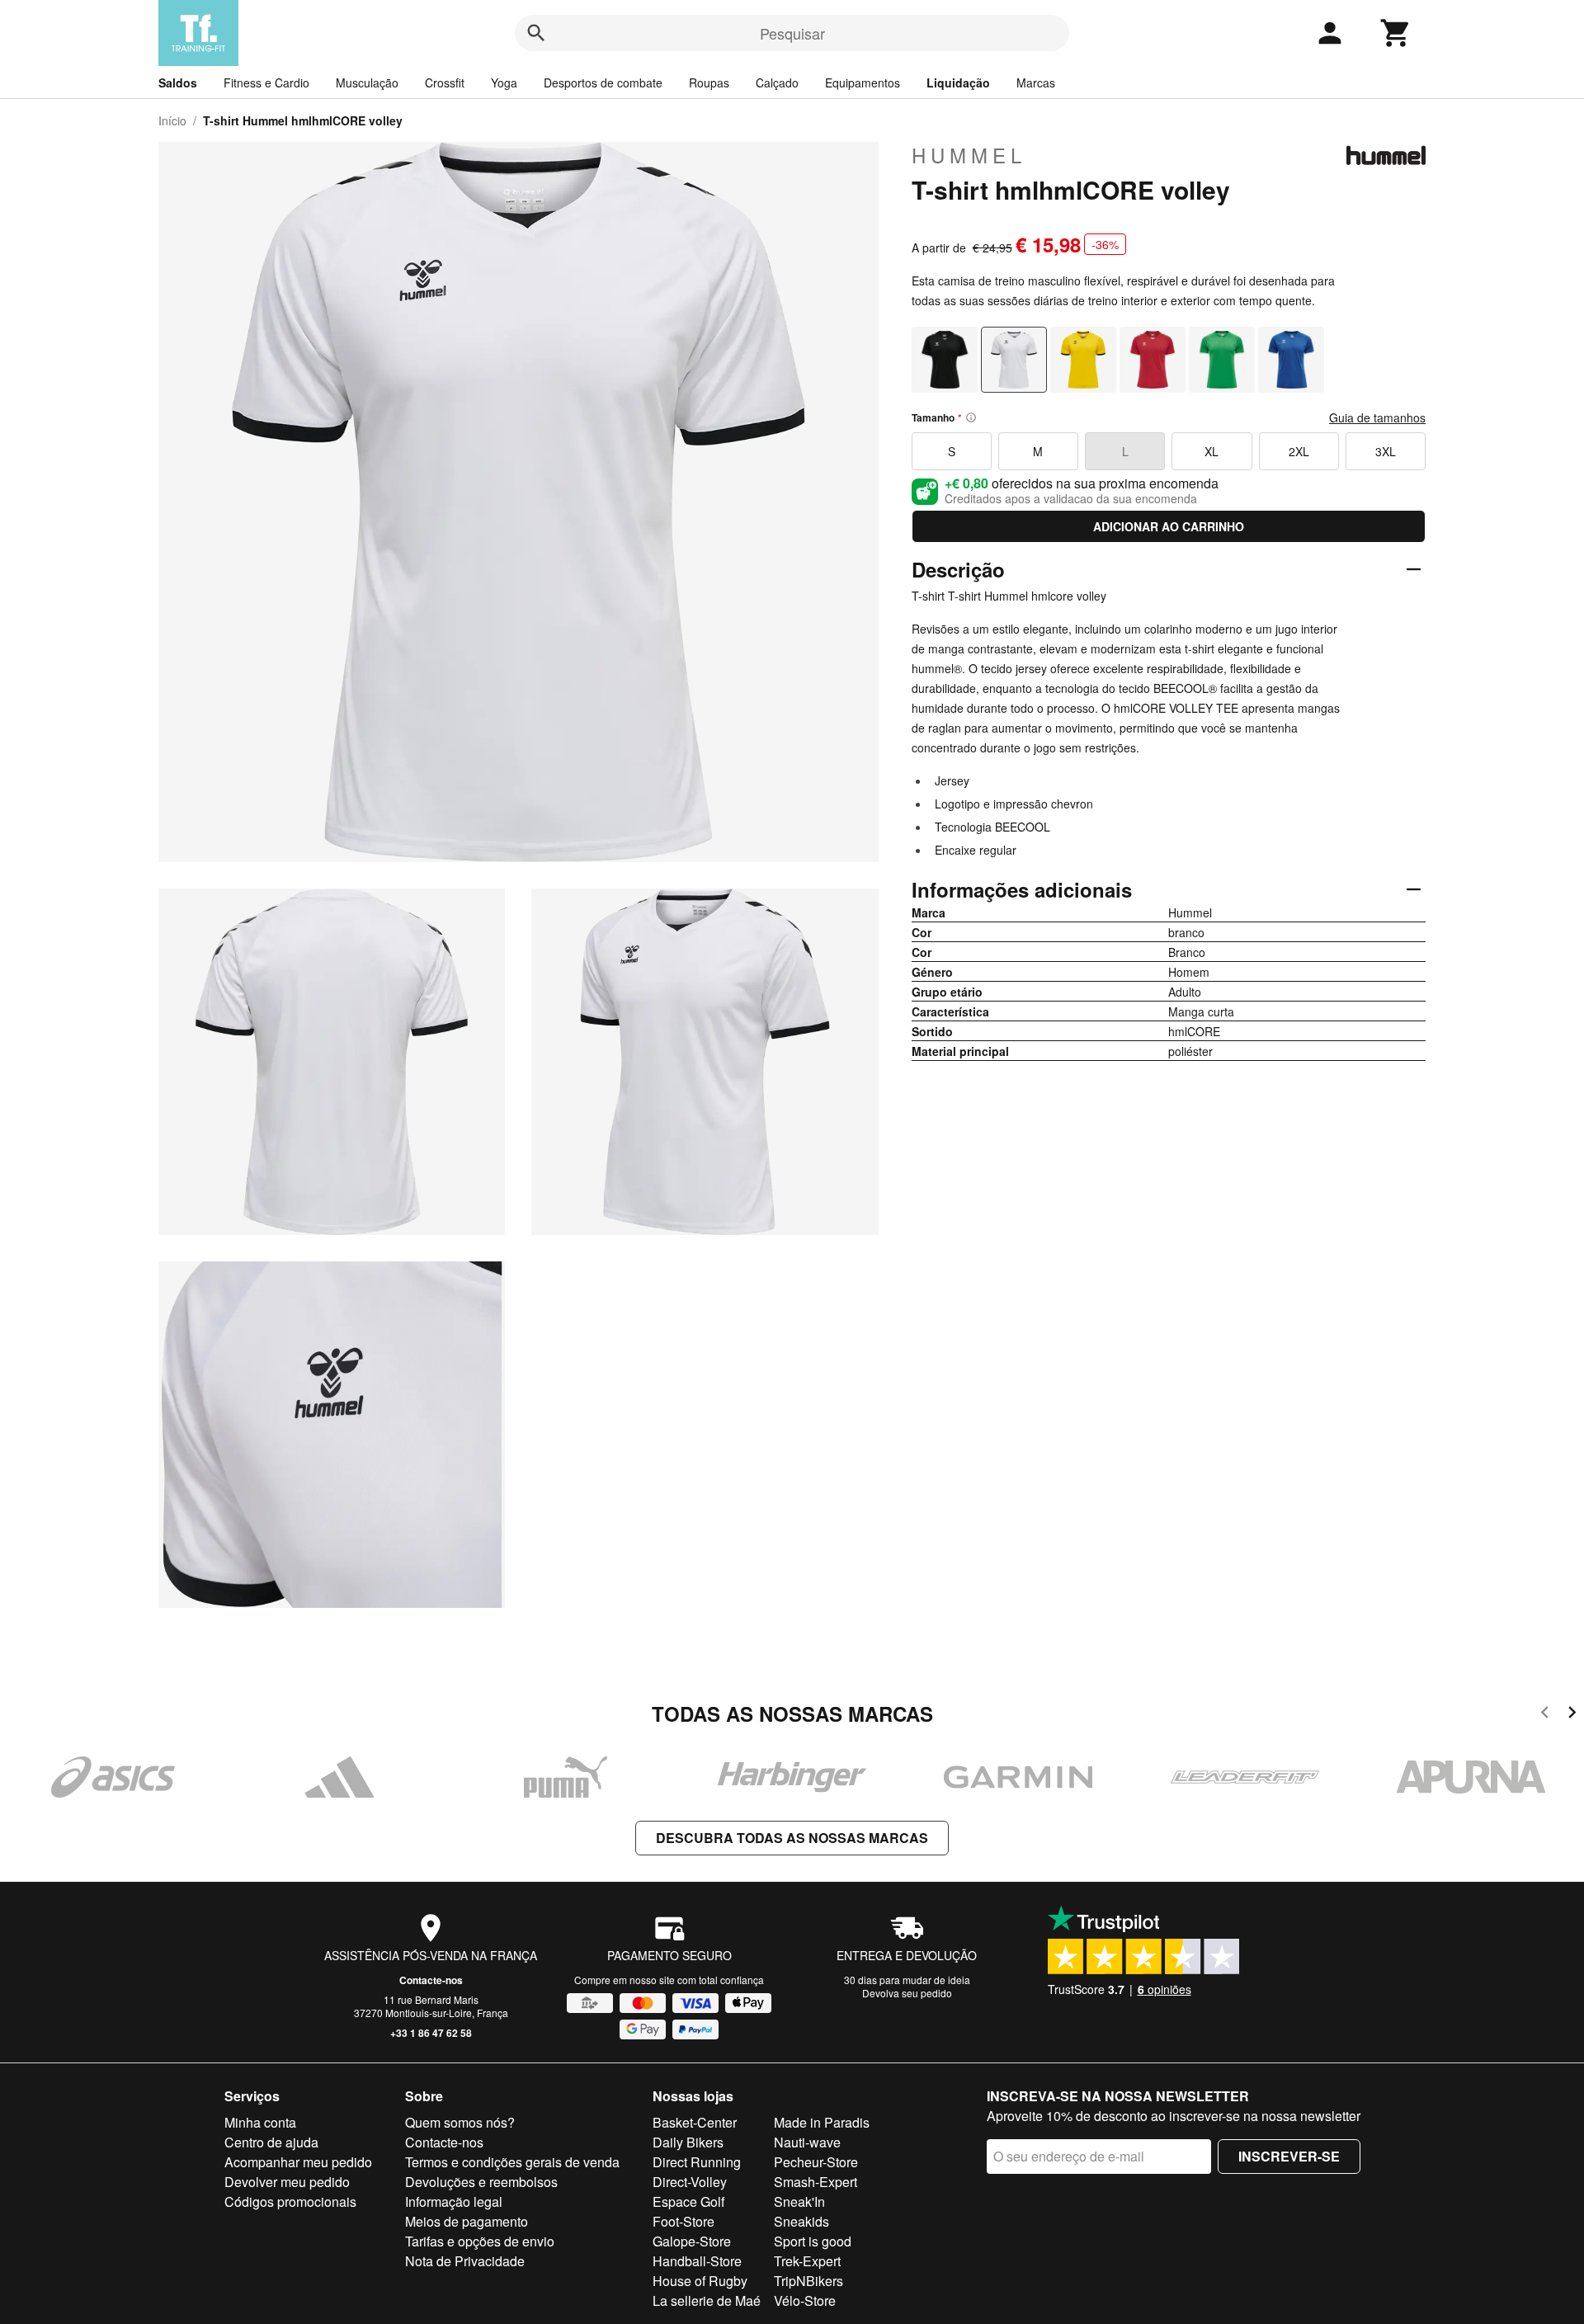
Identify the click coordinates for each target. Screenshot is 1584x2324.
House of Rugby (700, 2281)
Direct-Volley (690, 2182)
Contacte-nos (431, 1980)
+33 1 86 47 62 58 (431, 2033)
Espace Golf (688, 2201)
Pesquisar (792, 33)
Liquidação (958, 82)
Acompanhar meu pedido (298, 2162)
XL (1212, 451)
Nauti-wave (807, 2142)
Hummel (969, 155)
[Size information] (971, 417)
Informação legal (454, 2201)
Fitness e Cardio (266, 82)
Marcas (1036, 82)
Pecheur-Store (816, 2162)
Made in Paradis (822, 2122)
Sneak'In (799, 2201)
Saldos (178, 82)
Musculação (367, 82)
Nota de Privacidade (465, 2261)
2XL (1299, 451)
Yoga (504, 82)
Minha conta (260, 2122)
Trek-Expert (807, 2261)
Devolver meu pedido (287, 2182)
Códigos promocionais (290, 2201)
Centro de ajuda (271, 2142)
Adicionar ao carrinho (1169, 526)
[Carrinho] (1396, 33)
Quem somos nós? (460, 2122)
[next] (1572, 1715)
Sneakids (801, 2221)
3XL (1386, 451)
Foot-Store (684, 2221)
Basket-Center (695, 2122)
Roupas (709, 82)
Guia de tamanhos (1377, 417)
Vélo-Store (805, 2300)
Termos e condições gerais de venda (512, 2162)
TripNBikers (808, 2281)
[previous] (1545, 1715)
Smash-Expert (816, 2182)
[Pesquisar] (536, 33)
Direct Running (697, 2162)
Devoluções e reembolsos (481, 2182)
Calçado (777, 82)
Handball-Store (697, 2261)
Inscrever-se (1289, 2156)
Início (172, 120)
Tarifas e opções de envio (480, 2241)
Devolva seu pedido (907, 1993)
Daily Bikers (688, 2142)
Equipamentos (863, 82)
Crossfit (445, 82)
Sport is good (813, 2241)
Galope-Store (692, 2241)
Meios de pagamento (467, 2221)
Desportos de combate (603, 82)
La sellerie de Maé (707, 2300)
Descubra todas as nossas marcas (792, 1838)
